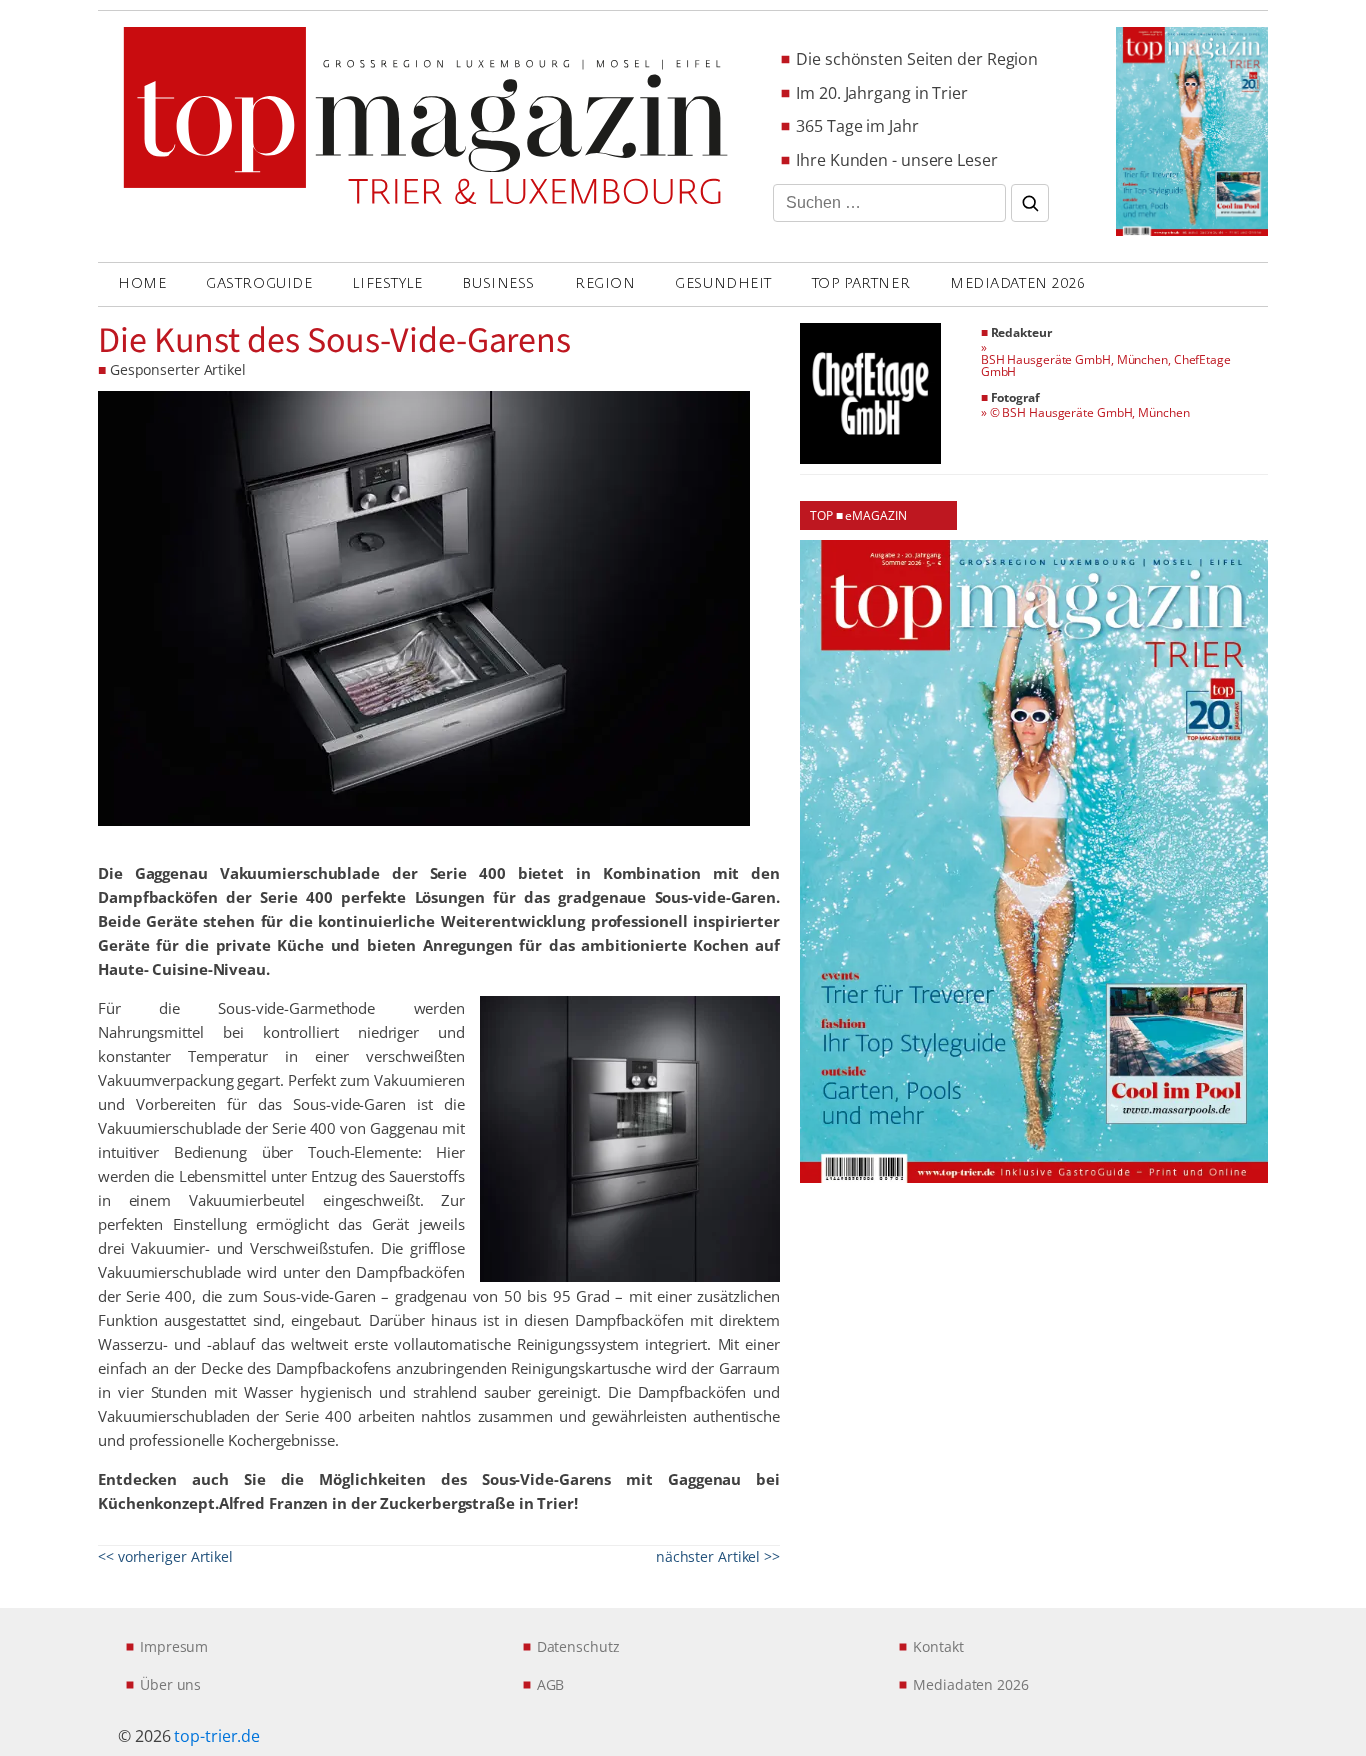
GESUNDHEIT (723, 283)
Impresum (174, 1646)
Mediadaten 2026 (1017, 283)
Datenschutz (578, 1646)
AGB (551, 1684)
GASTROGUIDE (259, 283)
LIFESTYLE (387, 283)
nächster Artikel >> (718, 1556)
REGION (605, 283)
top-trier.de (217, 1736)
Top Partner (861, 283)
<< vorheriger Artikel (165, 1556)
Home (142, 283)
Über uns (170, 1684)
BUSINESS (498, 283)
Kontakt (938, 1646)
